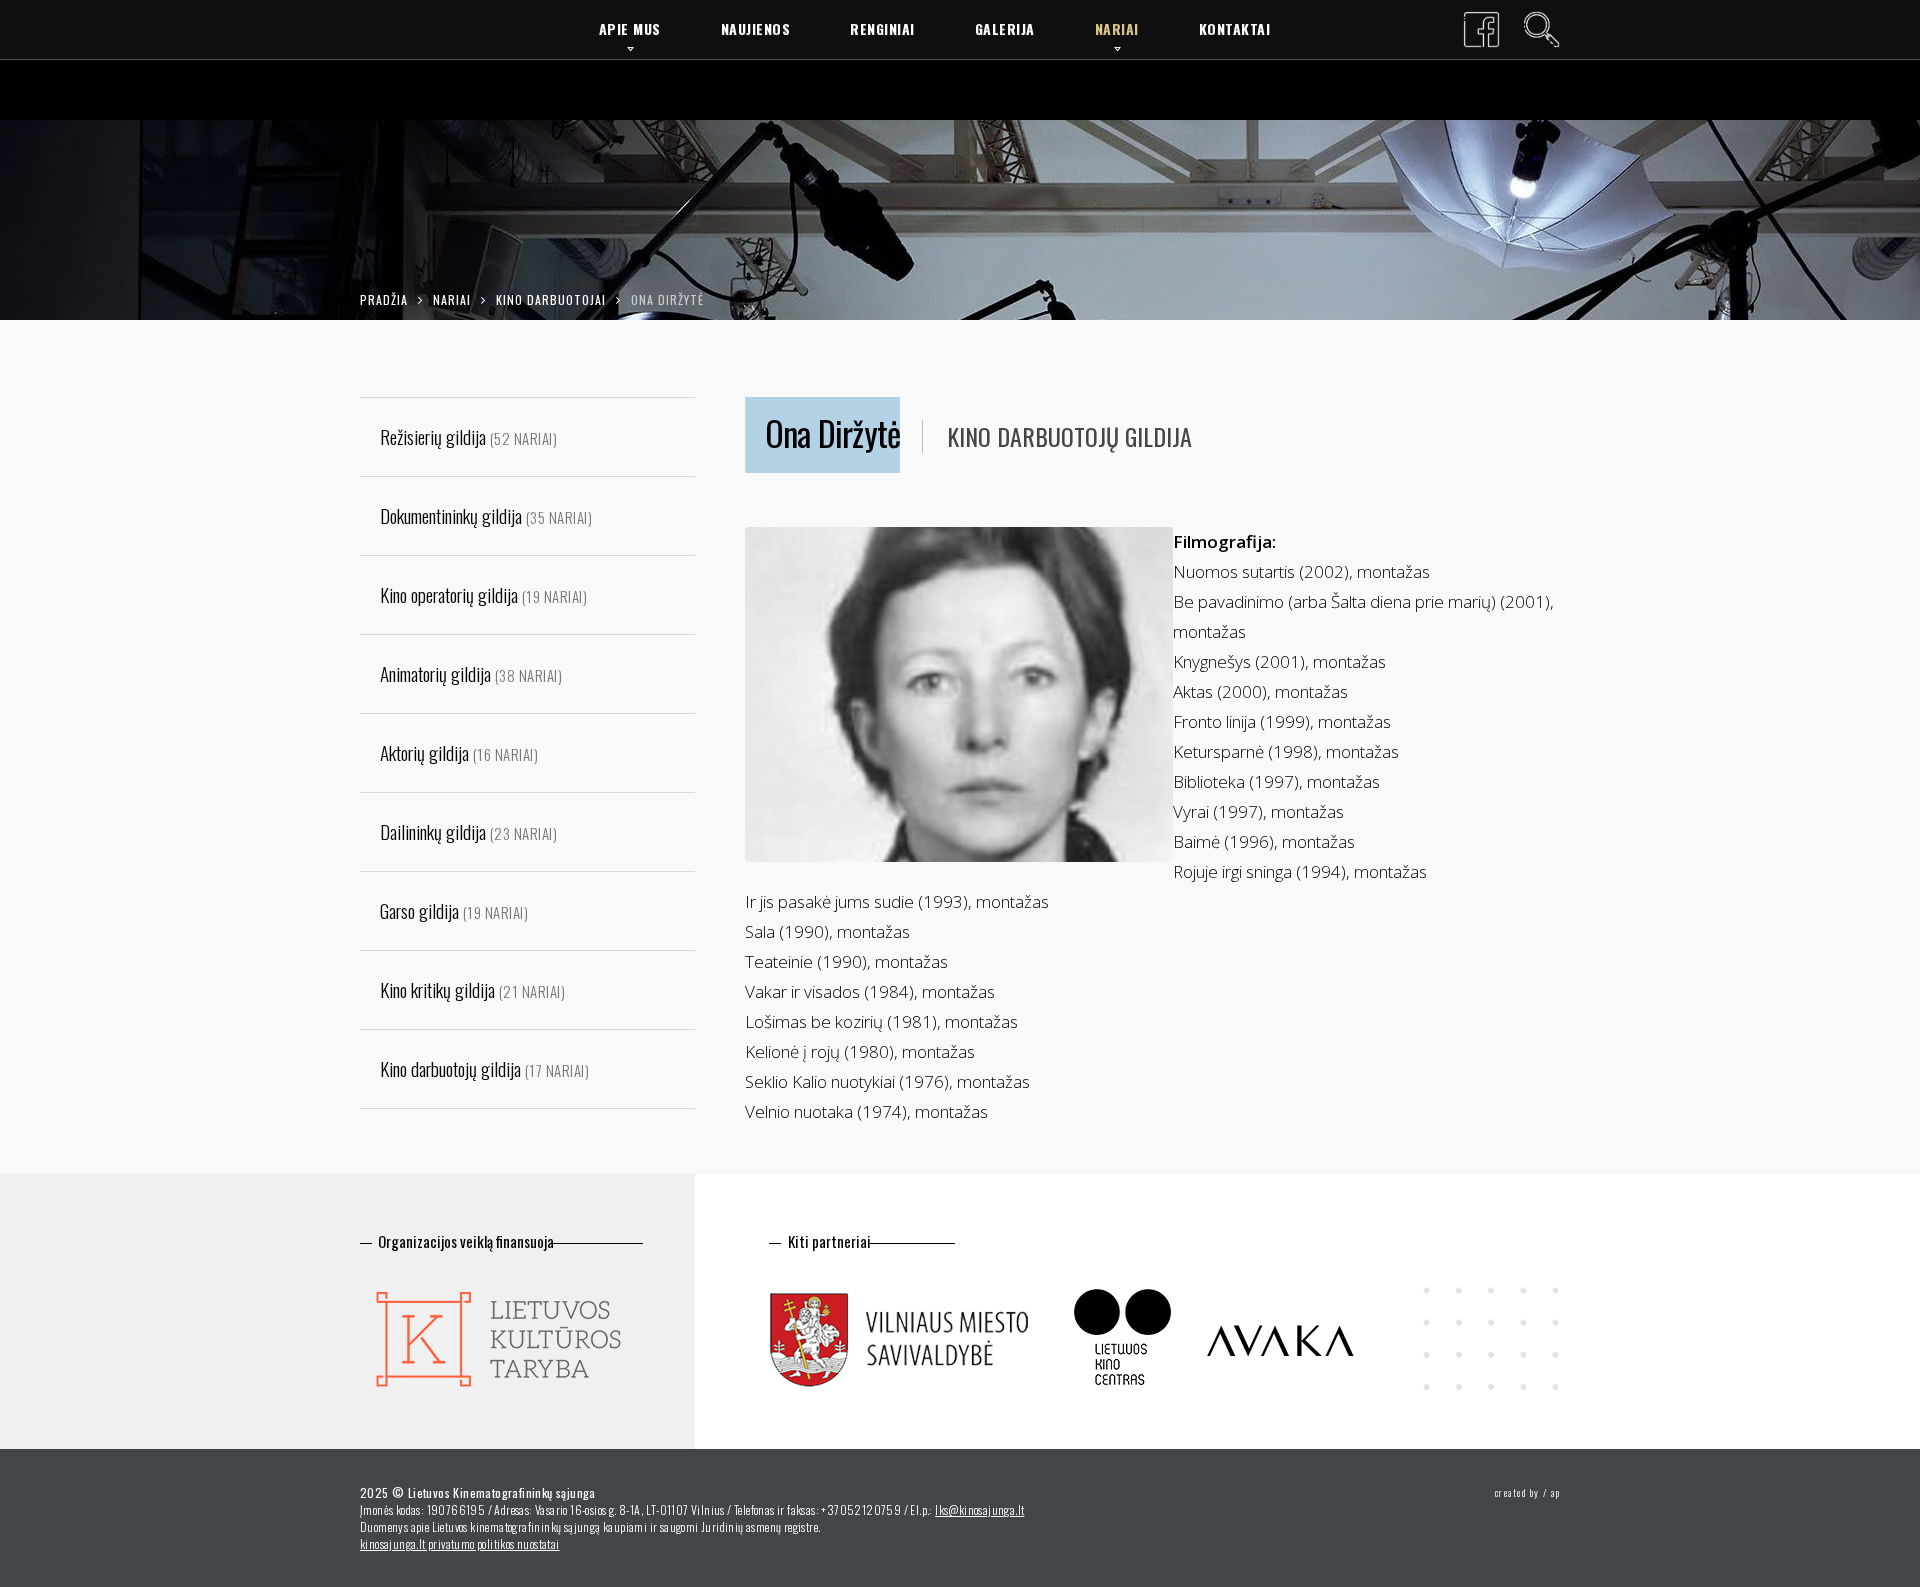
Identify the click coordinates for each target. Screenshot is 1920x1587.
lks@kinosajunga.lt (979, 1509)
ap (1555, 1492)
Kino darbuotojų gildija (1069, 436)
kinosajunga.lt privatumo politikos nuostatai (460, 1543)
